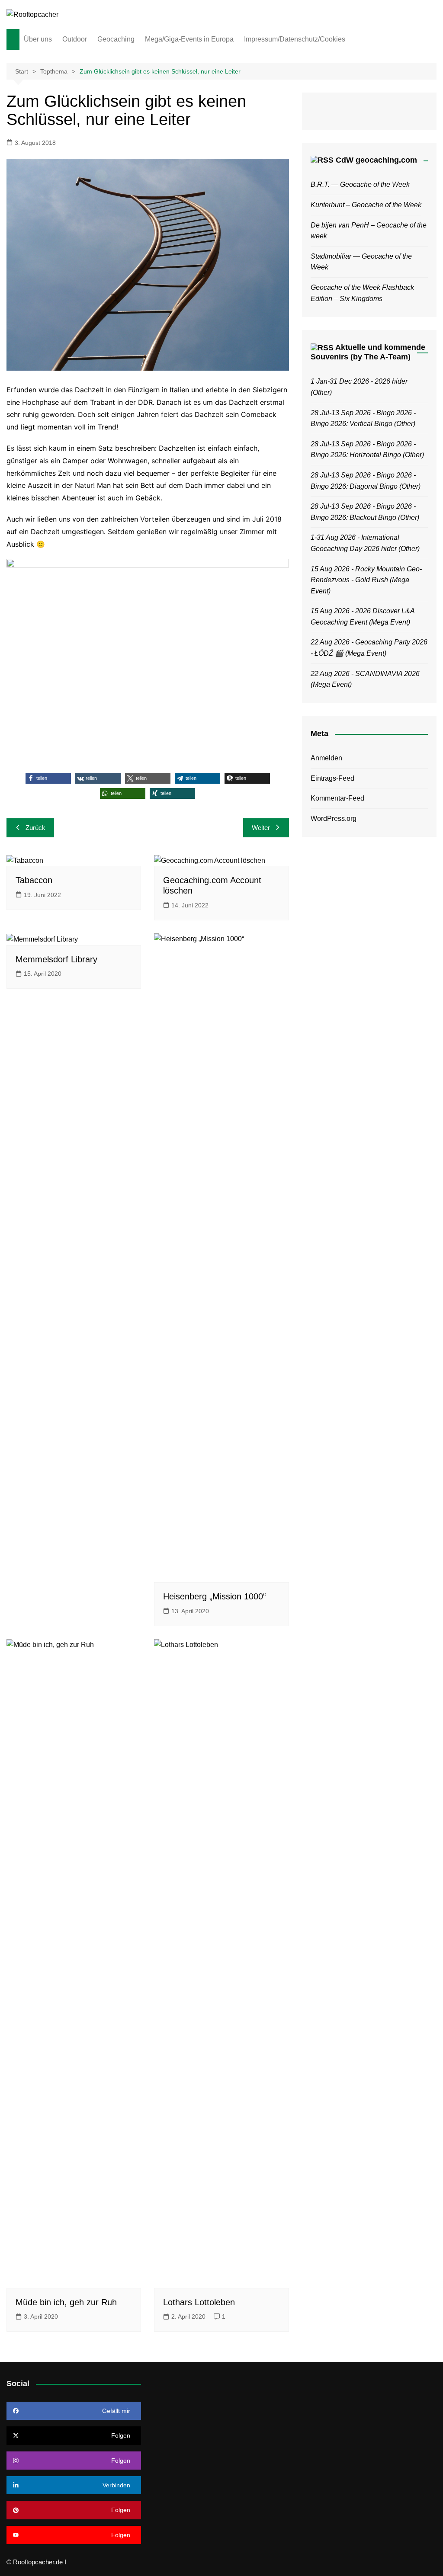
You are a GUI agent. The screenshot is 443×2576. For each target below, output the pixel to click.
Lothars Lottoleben (199, 2302)
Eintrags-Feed (332, 778)
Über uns (38, 39)
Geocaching (116, 39)
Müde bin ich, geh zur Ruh (66, 2302)
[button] (48, 778)
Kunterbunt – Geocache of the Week (366, 205)
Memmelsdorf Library (56, 959)
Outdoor (75, 39)
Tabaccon (34, 880)
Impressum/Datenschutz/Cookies (295, 39)
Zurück (35, 828)
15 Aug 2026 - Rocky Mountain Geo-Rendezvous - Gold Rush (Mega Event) (366, 580)
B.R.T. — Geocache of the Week (360, 184)
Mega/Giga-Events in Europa (189, 39)
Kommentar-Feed (337, 798)
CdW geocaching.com (376, 160)
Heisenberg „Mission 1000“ (215, 1596)
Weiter (261, 828)
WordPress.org (334, 819)
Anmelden (326, 758)
